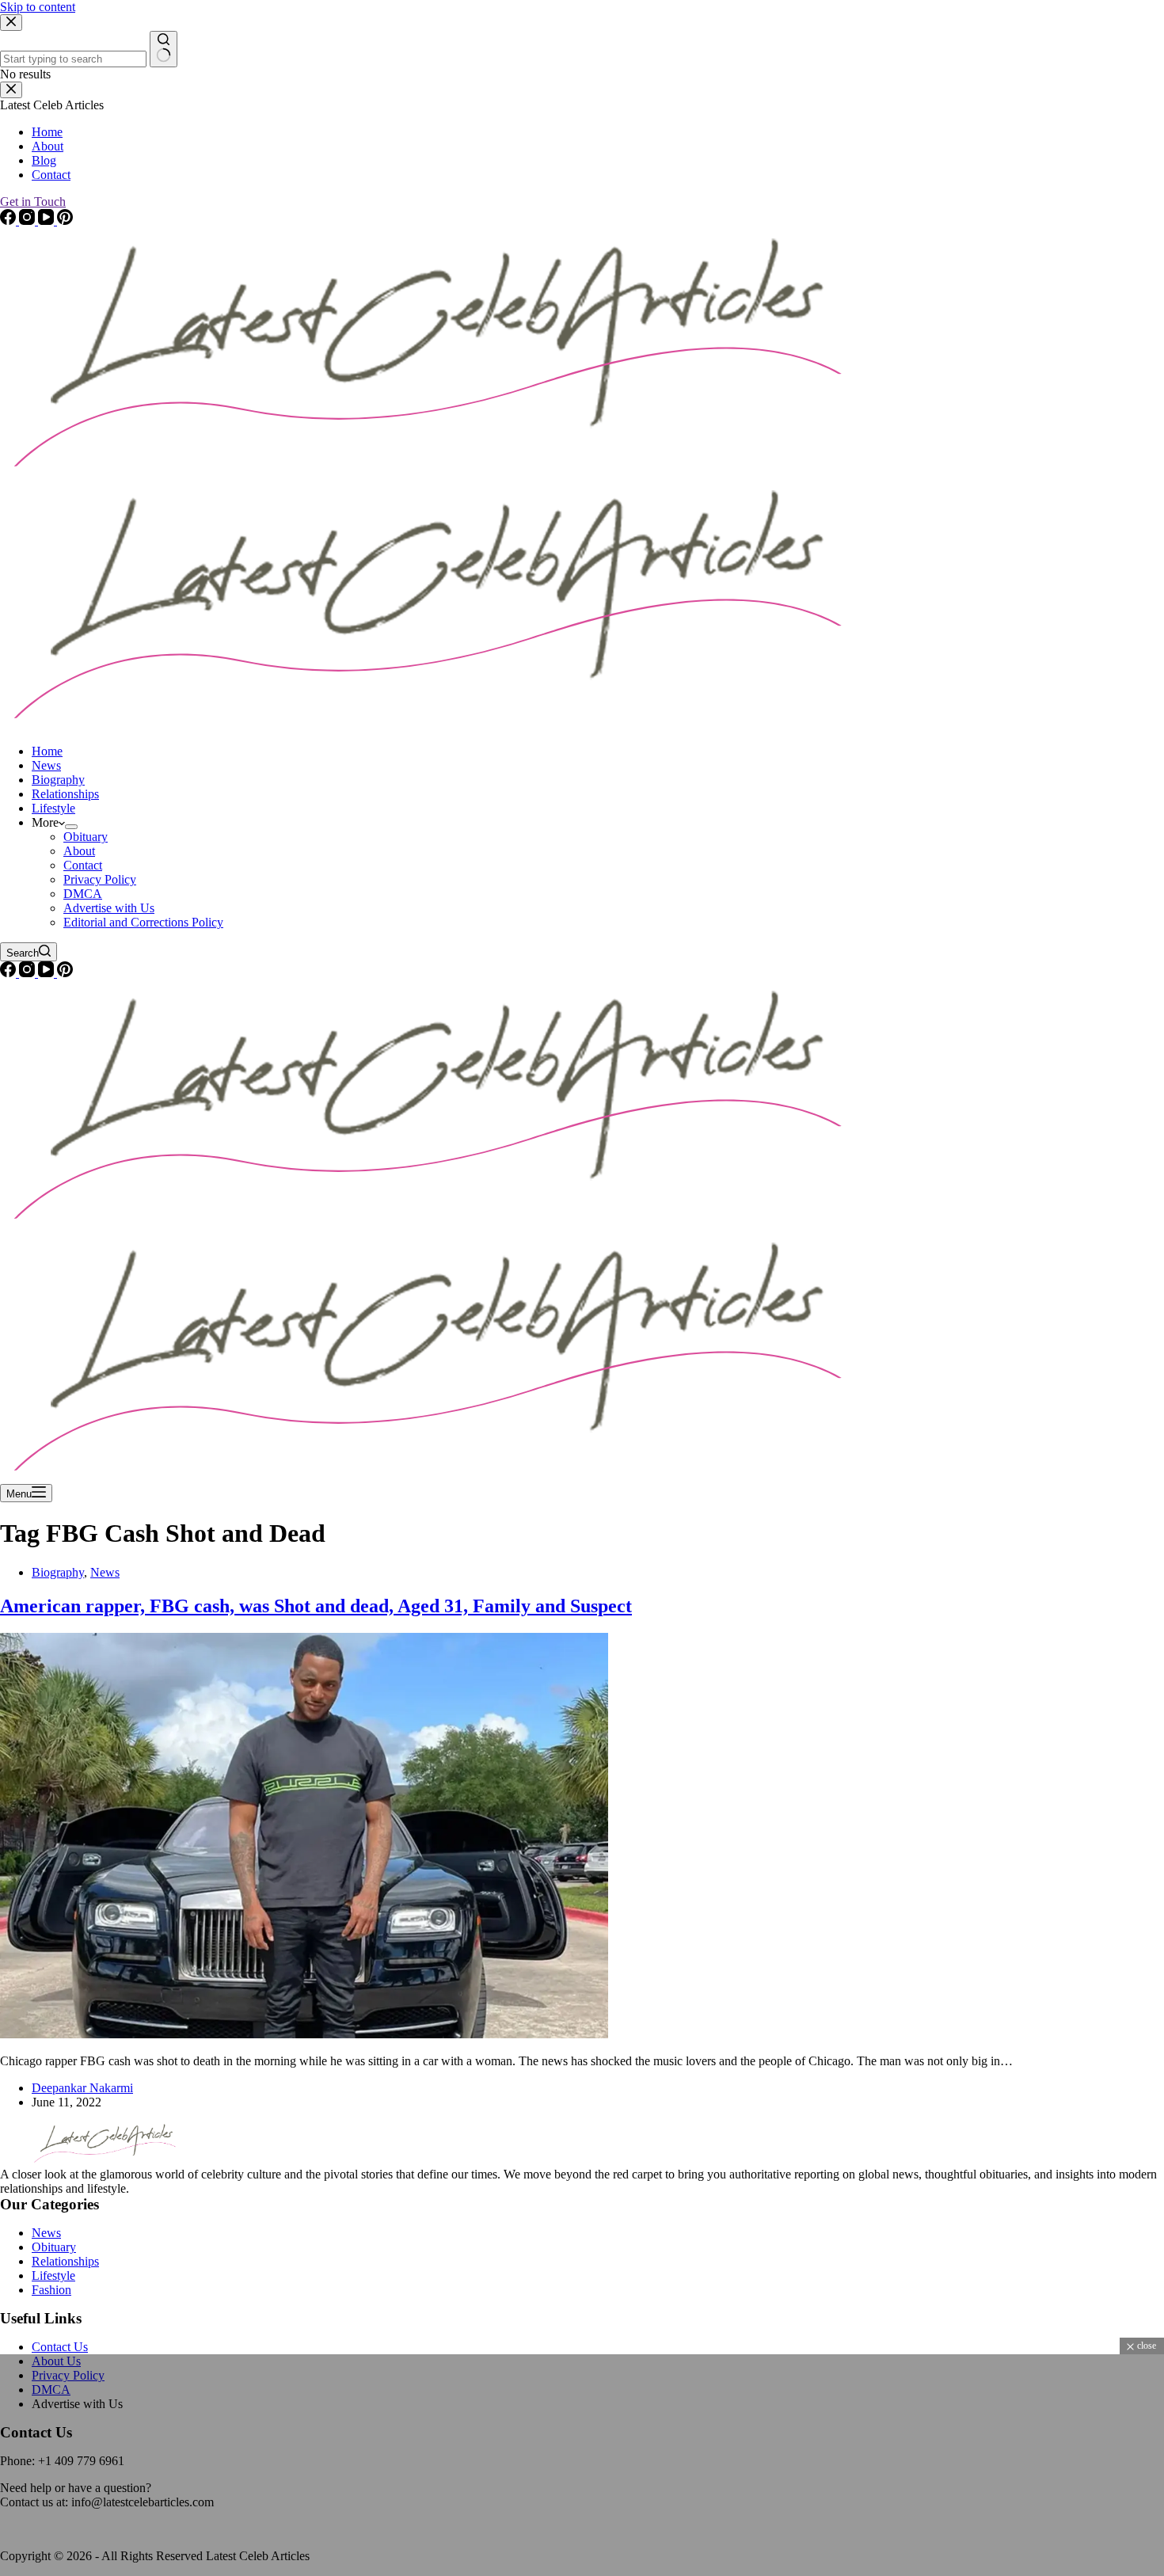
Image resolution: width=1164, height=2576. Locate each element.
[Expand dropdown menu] (71, 827)
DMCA (83, 894)
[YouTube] (48, 973)
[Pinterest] (65, 973)
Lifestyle (53, 808)
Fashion (51, 2290)
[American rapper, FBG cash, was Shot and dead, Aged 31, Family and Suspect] (304, 2034)
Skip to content (38, 7)
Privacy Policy (100, 879)
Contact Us (60, 2347)
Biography (58, 780)
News (46, 765)
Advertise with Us (109, 908)
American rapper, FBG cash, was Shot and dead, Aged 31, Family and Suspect (316, 1606)
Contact (83, 865)
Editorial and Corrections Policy (143, 922)
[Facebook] (10, 973)
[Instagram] (29, 973)
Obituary (86, 837)
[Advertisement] (475, 2465)
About (79, 851)
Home (47, 751)
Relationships (65, 794)
